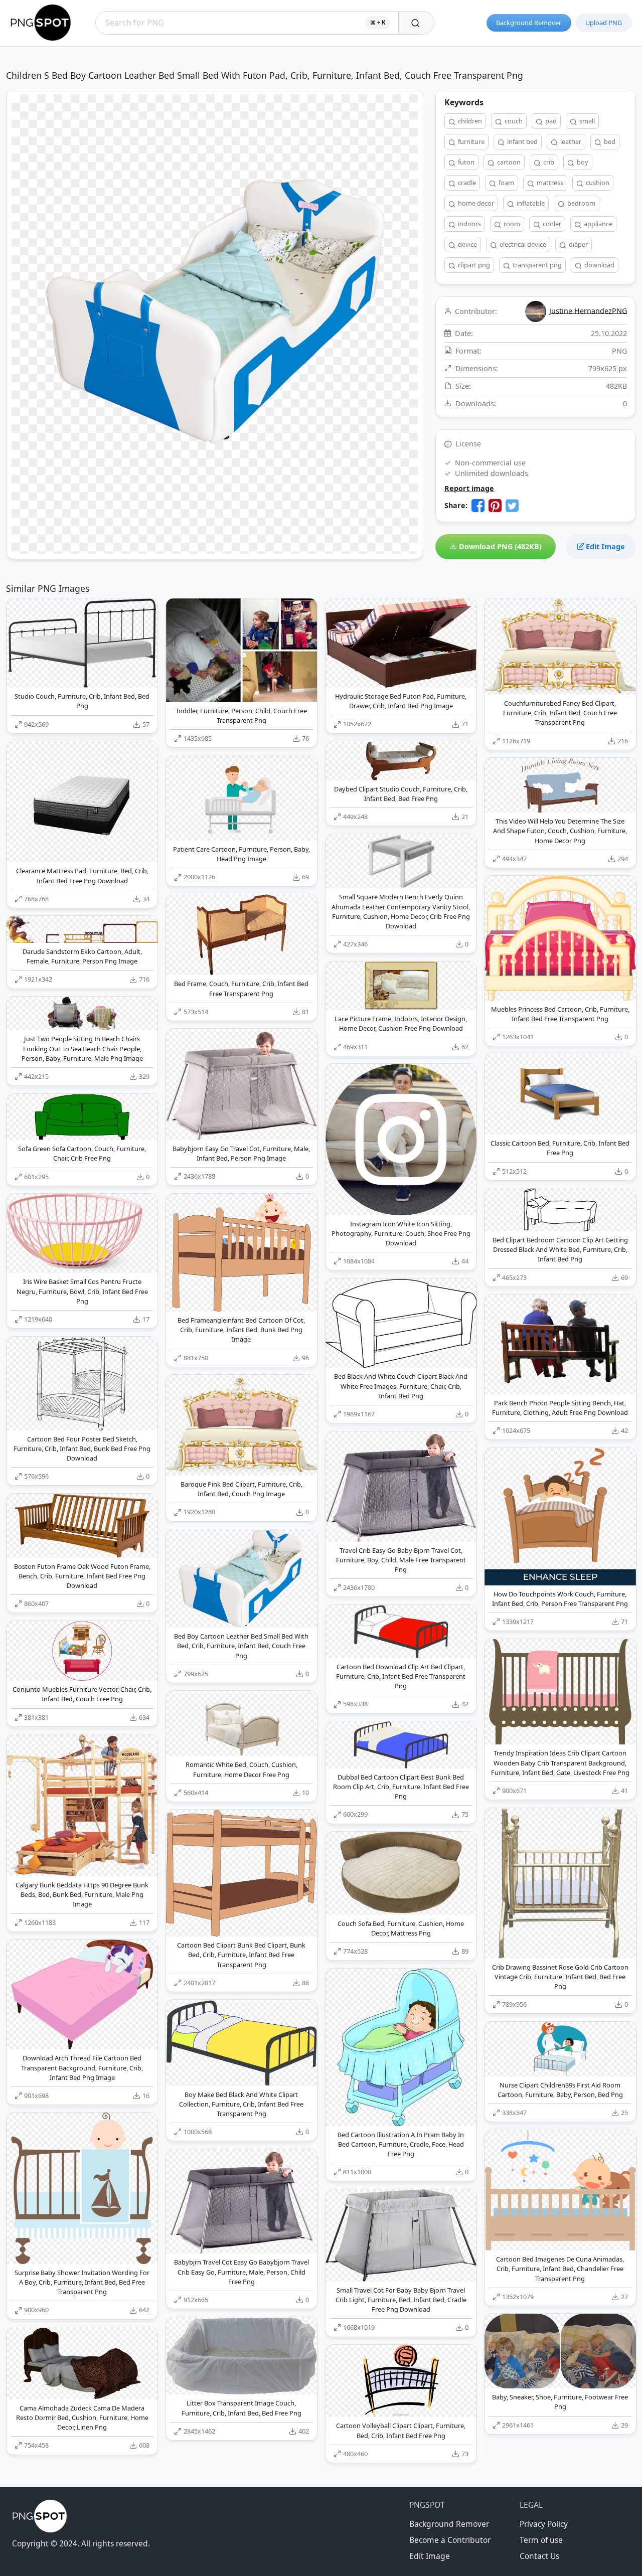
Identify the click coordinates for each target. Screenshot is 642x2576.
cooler (551, 224)
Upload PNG (604, 23)
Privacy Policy (544, 2524)
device (467, 244)
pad (550, 121)
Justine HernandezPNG (588, 310)
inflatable (530, 203)
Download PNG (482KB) (499, 546)
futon (465, 162)
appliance (597, 224)
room (511, 224)
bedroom (581, 203)
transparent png (536, 265)
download (599, 265)
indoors (469, 224)
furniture (470, 141)
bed (609, 141)
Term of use (541, 2540)
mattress (549, 183)
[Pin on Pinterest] (495, 506)
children (469, 121)
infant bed (522, 141)
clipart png (473, 265)
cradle (466, 183)
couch (513, 121)
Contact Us (539, 2556)
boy (582, 162)
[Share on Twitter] (512, 506)
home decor (475, 203)
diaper (578, 244)
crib (548, 162)
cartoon (508, 162)
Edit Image (604, 546)
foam (506, 183)
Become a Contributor (450, 2540)
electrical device (522, 244)
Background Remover (529, 23)
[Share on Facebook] (478, 506)
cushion (597, 183)
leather (570, 141)
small (586, 121)
